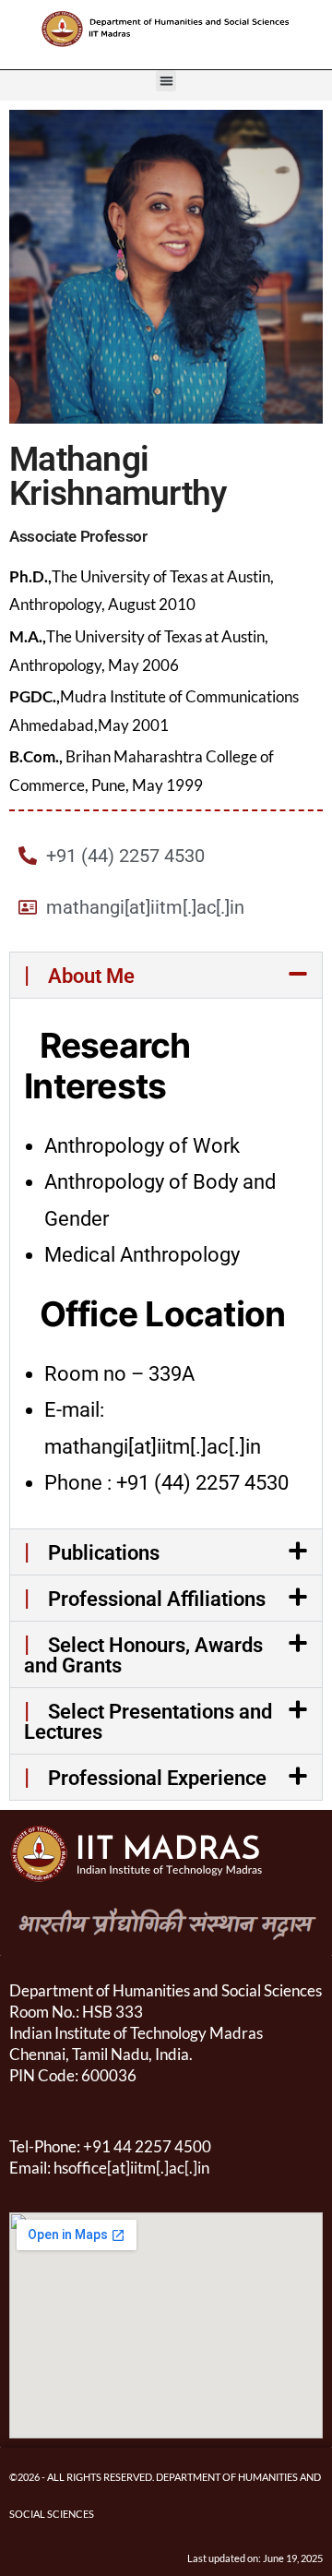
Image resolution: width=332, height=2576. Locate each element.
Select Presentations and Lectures (148, 1722)
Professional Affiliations (145, 1599)
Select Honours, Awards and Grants (143, 1655)
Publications (92, 1553)
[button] (166, 81)
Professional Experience (145, 1778)
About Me (79, 976)
